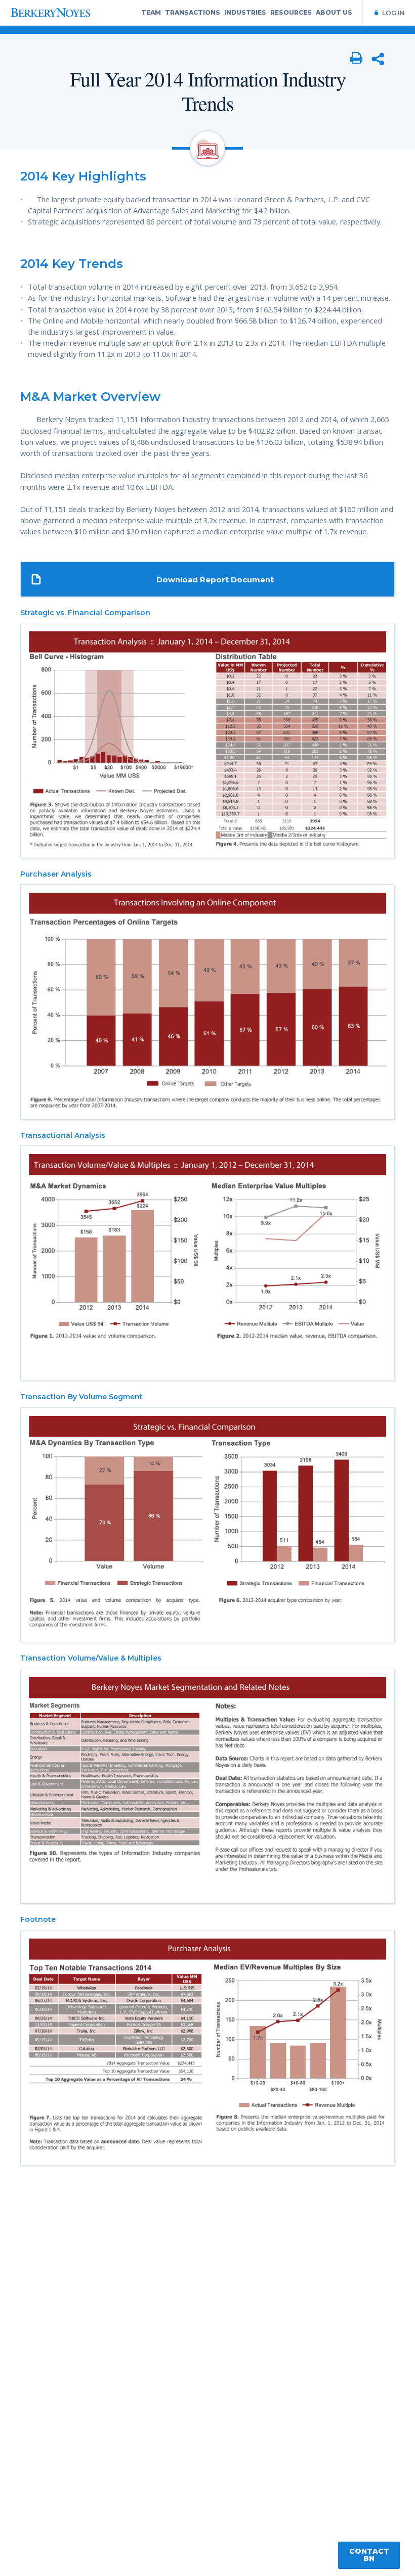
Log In (393, 13)
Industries (245, 12)
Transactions (193, 12)
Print (356, 59)
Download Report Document (215, 580)
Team (151, 12)
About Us (334, 12)
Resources (291, 12)
